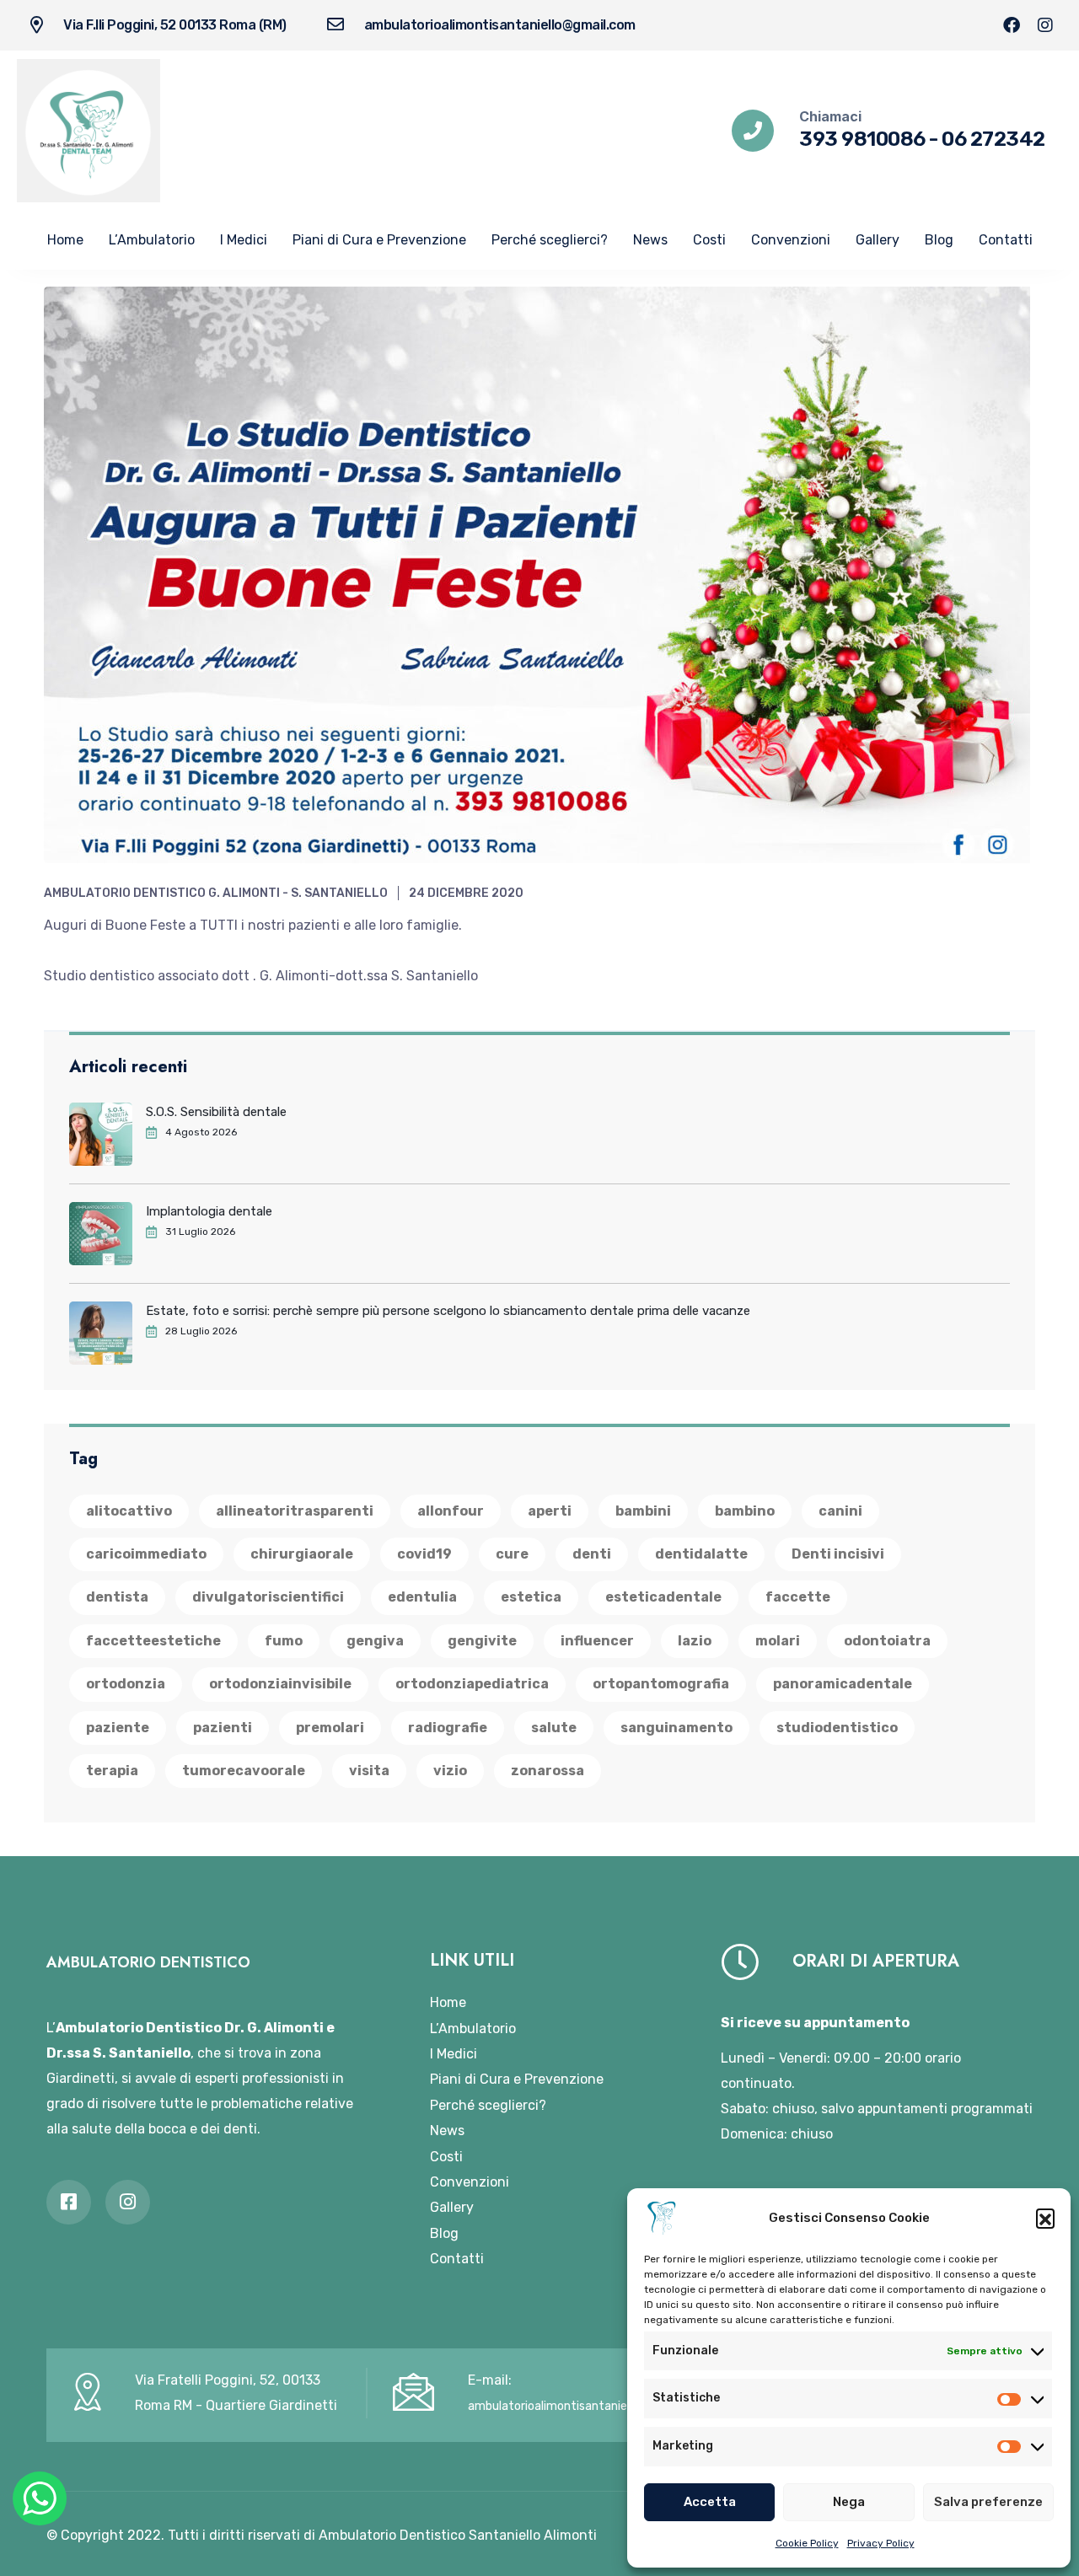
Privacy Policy (881, 2543)
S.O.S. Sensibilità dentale (216, 1112)
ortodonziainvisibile (280, 1684)
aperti (550, 1511)
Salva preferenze (988, 2502)
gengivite (482, 1641)
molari (778, 1641)
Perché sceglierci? (550, 240)
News (650, 240)
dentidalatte (701, 1554)
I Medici (244, 240)
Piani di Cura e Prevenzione (379, 240)
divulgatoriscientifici (268, 1597)
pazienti (223, 1728)
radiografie (448, 1728)
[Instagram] (1045, 25)
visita (369, 1771)
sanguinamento (676, 1728)
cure (512, 1554)
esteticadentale (663, 1597)
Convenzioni (791, 240)
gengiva (375, 1641)
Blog (939, 240)
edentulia (422, 1597)
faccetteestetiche (153, 1641)
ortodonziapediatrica (472, 1684)
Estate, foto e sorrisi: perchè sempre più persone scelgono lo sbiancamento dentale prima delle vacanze (448, 1311)
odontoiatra (887, 1641)
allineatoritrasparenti (295, 1511)
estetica (531, 1597)
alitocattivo (129, 1511)
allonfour (451, 1511)
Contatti (1006, 240)
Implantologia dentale (209, 1211)
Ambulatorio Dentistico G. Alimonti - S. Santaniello (216, 893)
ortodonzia (126, 1684)
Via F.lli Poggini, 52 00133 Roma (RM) (175, 25)
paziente (118, 1728)
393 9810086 (862, 139)
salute (554, 1728)
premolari (330, 1728)
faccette (798, 1597)
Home (65, 240)
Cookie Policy (807, 2543)
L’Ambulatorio (152, 240)
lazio (695, 1641)
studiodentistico (837, 1728)
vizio (450, 1771)
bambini (643, 1511)
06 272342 (993, 139)
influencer (597, 1641)
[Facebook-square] (69, 2202)
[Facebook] (1012, 25)
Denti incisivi (838, 1554)
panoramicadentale (843, 1684)
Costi (709, 240)
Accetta (710, 2502)
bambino (745, 1511)
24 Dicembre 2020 (466, 893)
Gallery (878, 240)
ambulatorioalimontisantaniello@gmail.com (500, 25)
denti (592, 1554)
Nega (849, 2502)
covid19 (424, 1554)
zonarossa (548, 1771)
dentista (117, 1597)
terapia (112, 1771)
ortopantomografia (661, 1684)
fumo (284, 1641)
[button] (1045, 2218)
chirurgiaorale (302, 1554)
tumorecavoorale (244, 1771)
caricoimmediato (146, 1554)
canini (840, 1511)
